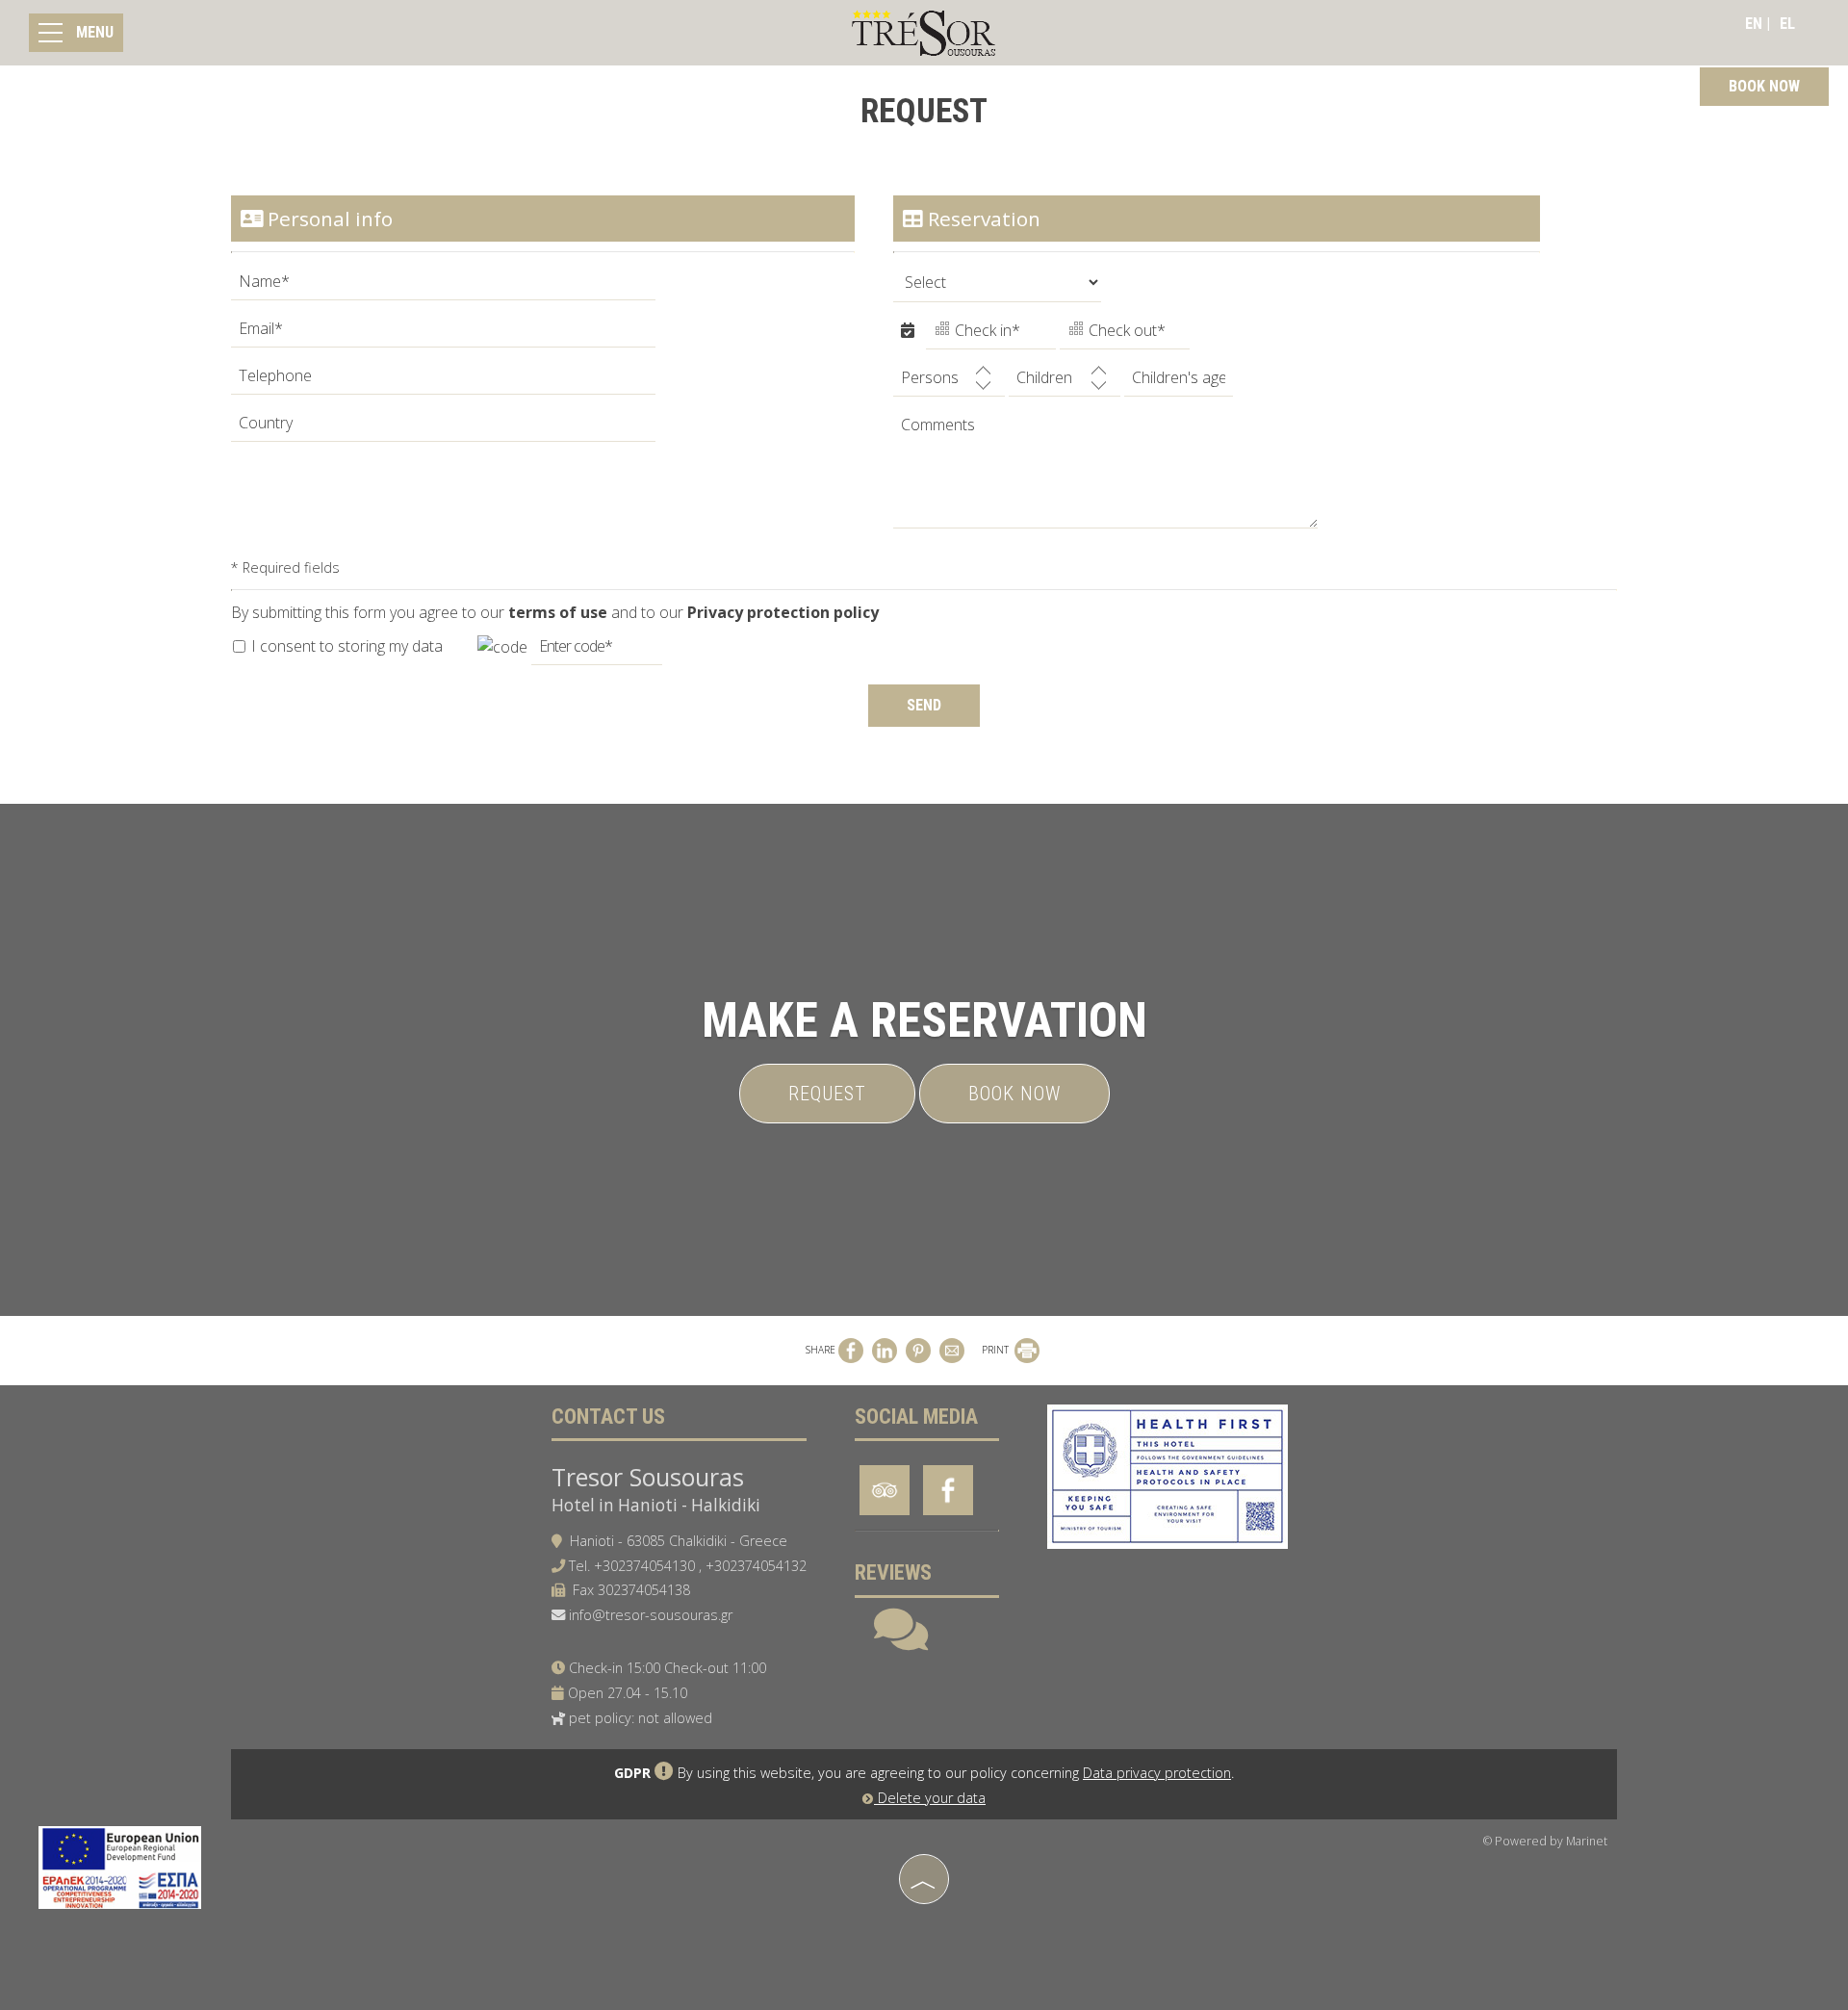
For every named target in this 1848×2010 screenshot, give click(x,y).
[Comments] (1105, 476)
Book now (1014, 1094)
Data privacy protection (1157, 1773)
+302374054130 (644, 1566)
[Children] (1065, 383)
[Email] (443, 334)
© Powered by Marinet (1545, 1841)
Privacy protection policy (783, 612)
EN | (1758, 24)
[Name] (443, 286)
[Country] (443, 428)
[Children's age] (1179, 383)
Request (827, 1094)
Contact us (608, 1417)
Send (924, 705)
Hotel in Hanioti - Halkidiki (656, 1505)
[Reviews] (901, 1642)
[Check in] (991, 335)
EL (1787, 24)
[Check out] (1125, 335)
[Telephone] (443, 381)
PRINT (997, 1350)
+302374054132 (756, 1566)
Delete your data (930, 1798)
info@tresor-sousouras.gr (651, 1615)
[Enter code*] (597, 651)
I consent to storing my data (345, 646)
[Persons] (949, 383)
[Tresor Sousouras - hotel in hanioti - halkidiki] (924, 31)
